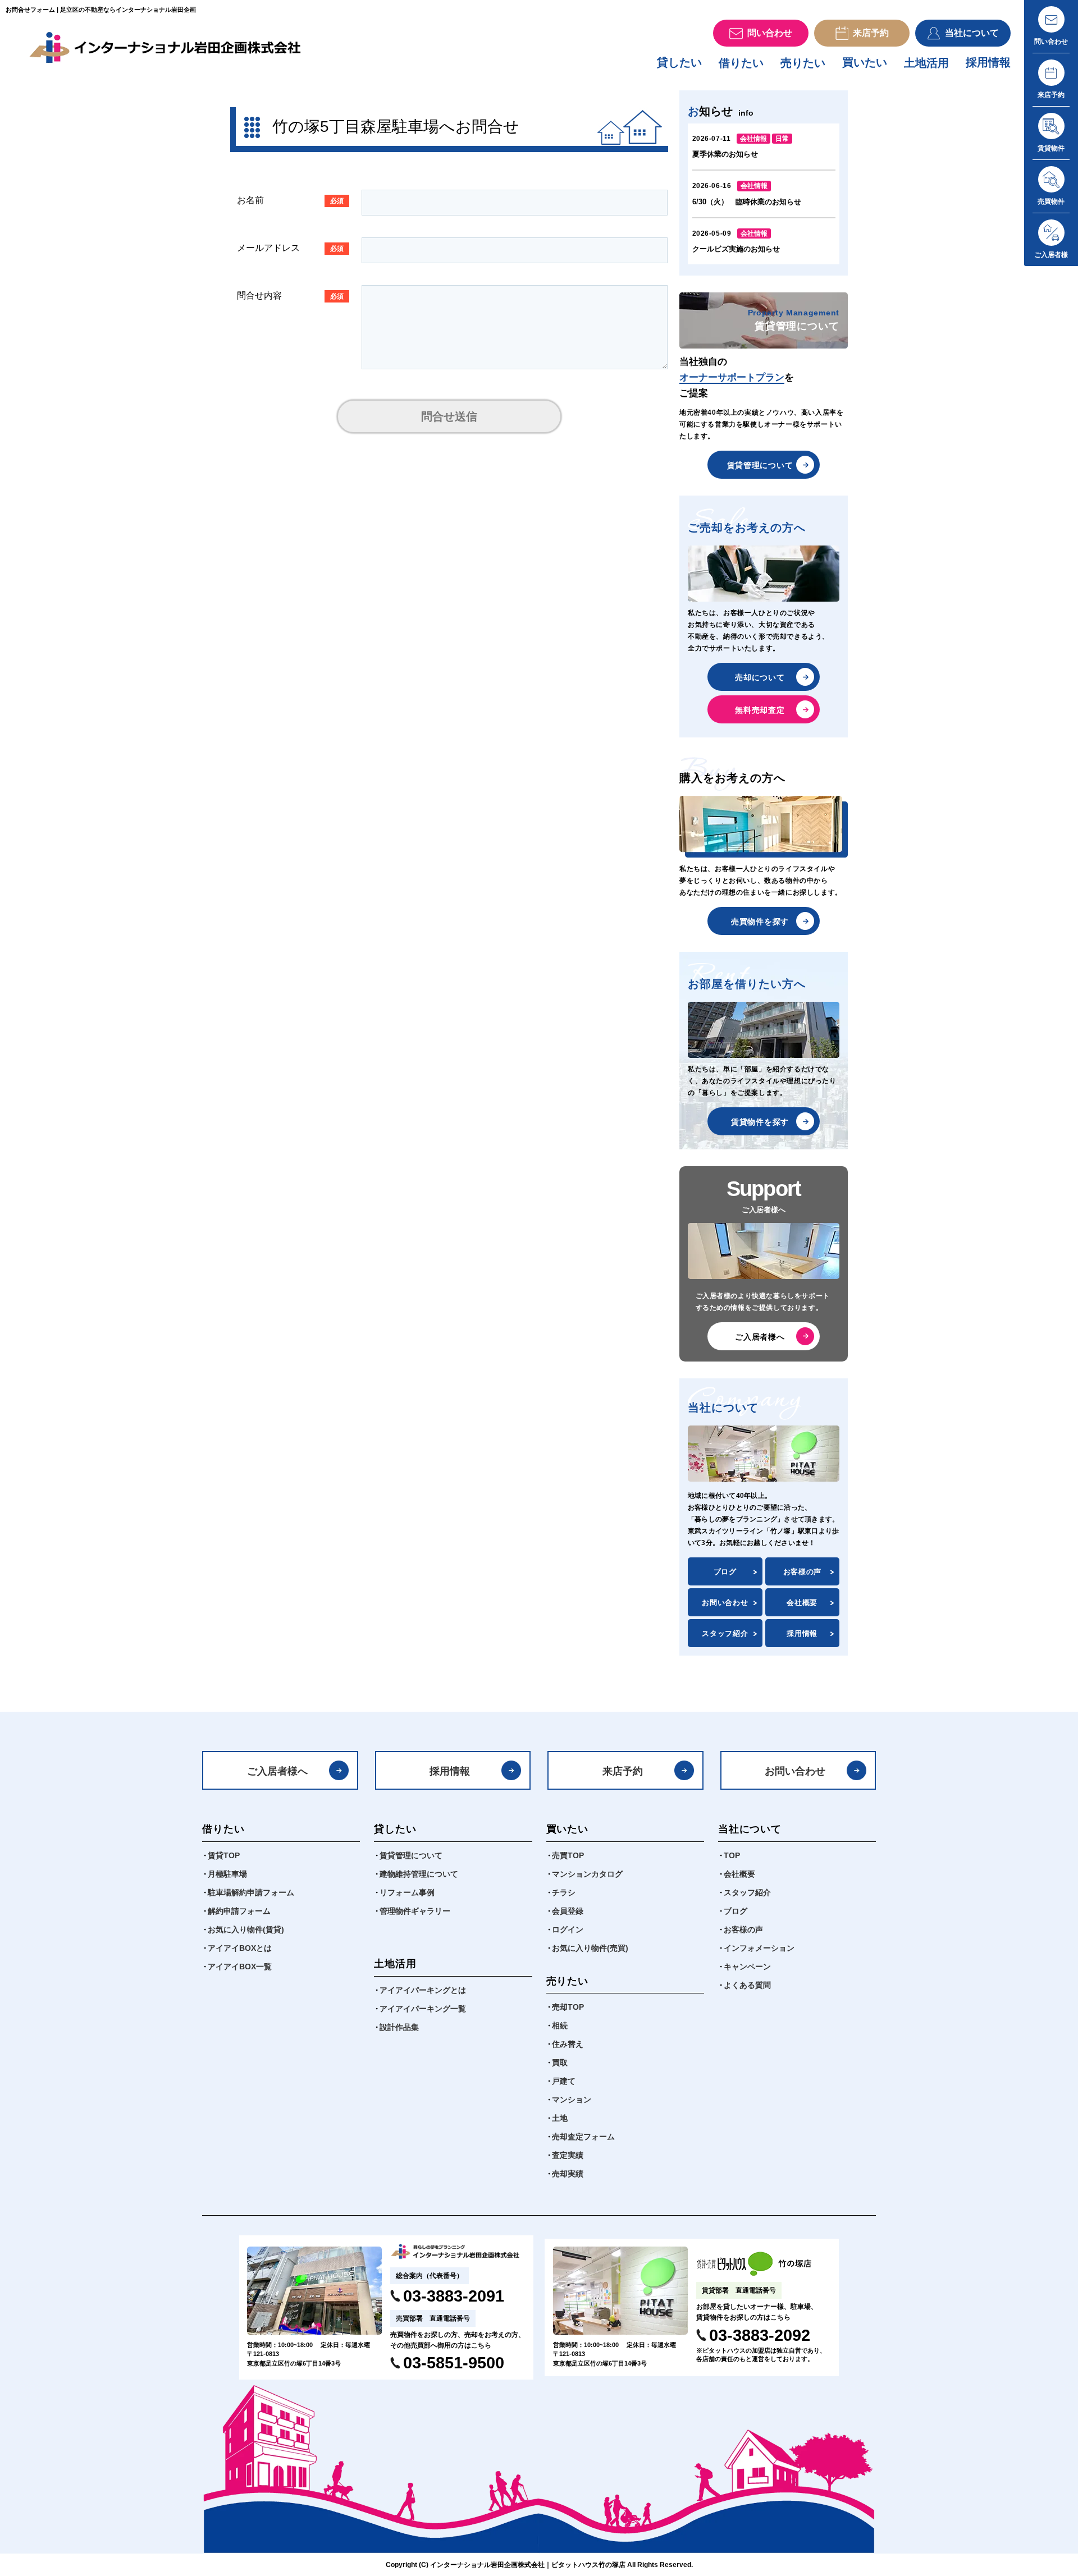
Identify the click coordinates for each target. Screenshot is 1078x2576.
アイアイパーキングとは (423, 1990)
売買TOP (568, 1855)
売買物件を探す (760, 922)
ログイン (568, 1929)
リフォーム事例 (407, 1892)
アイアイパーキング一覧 (423, 2009)
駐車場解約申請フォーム (251, 1892)
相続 (560, 2025)
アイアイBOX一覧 (240, 1967)
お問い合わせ (725, 1603)
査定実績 (568, 2155)
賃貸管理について (760, 465)
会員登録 (568, 1911)
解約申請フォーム (239, 1911)
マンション (572, 2100)
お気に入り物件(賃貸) (246, 1929)
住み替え (568, 2044)
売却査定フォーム (583, 2137)
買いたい (865, 62)
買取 (560, 2062)
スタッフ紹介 (725, 1633)
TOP (732, 1855)
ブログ (725, 1572)
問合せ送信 (449, 416)
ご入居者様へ (760, 1337)
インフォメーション (759, 1948)
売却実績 (568, 2174)
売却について (760, 677)
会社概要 (802, 1603)
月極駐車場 (227, 1874)
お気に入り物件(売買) (590, 1948)
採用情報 (988, 62)
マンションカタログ (587, 1874)
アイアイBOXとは (240, 1948)
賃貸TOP (224, 1855)
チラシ (564, 1892)
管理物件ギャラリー (415, 1911)
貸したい (679, 62)
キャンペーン (747, 1967)
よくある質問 (747, 1985)
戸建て (564, 2081)
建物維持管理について (419, 1874)
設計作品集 (399, 2027)
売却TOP (568, 2007)
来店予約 (623, 1771)
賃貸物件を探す (760, 1122)
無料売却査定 (760, 710)
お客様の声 (802, 1572)
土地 (560, 2118)
